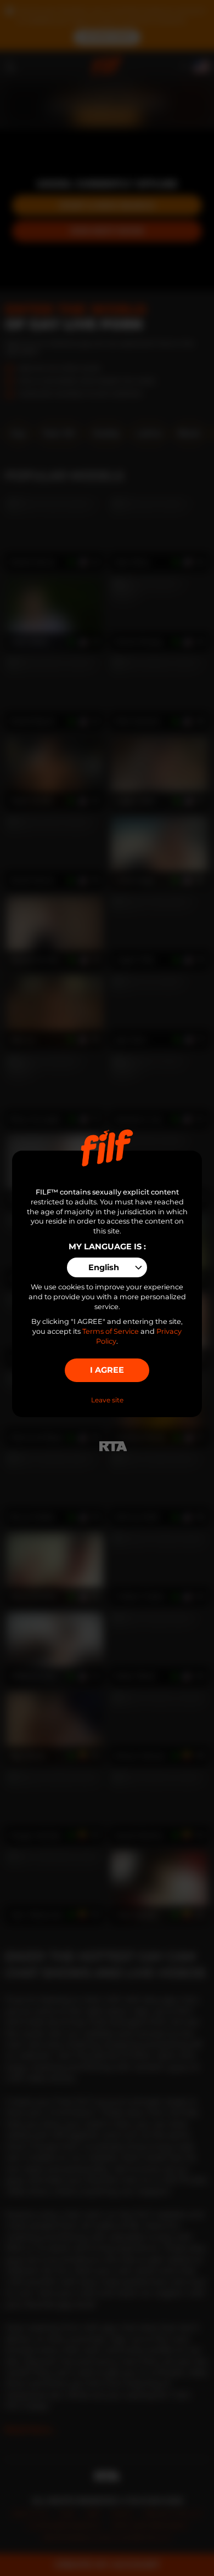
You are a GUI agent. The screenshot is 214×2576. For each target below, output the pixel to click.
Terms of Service (111, 1331)
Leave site (107, 1400)
